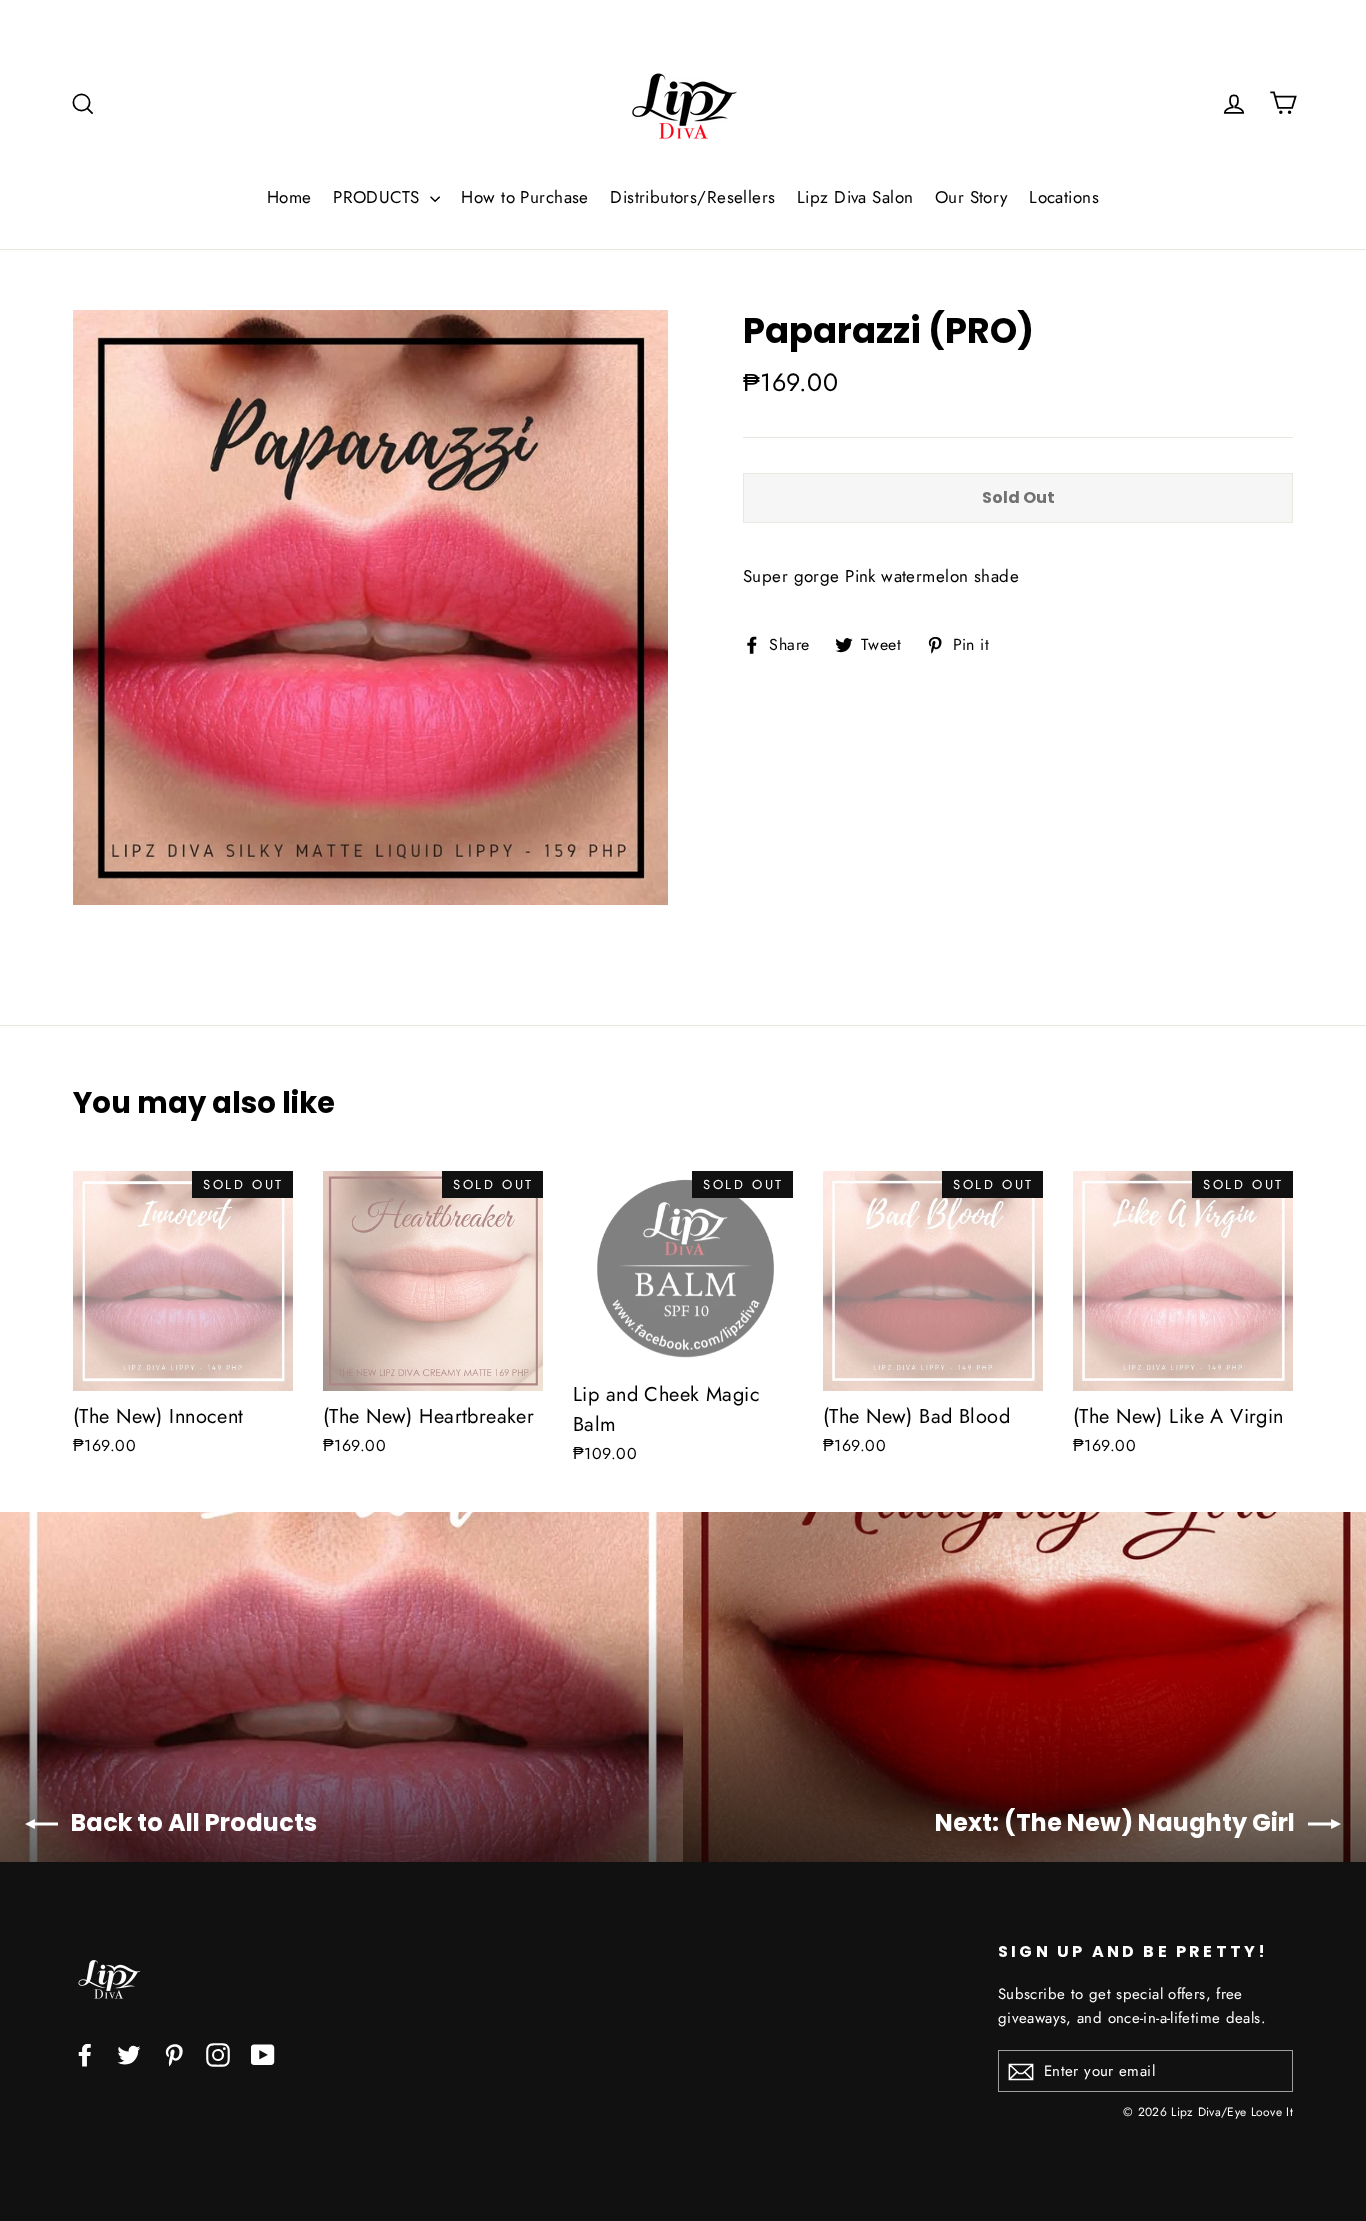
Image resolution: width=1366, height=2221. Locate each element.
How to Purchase (524, 197)
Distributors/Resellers (692, 197)
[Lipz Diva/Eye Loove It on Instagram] (218, 2053)
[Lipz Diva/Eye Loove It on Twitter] (129, 2053)
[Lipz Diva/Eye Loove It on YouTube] (263, 2053)
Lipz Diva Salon (855, 197)
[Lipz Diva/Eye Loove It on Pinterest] (174, 2053)
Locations (1064, 197)
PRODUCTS (379, 197)
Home (289, 197)
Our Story (971, 197)
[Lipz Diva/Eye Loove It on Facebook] (85, 2053)
